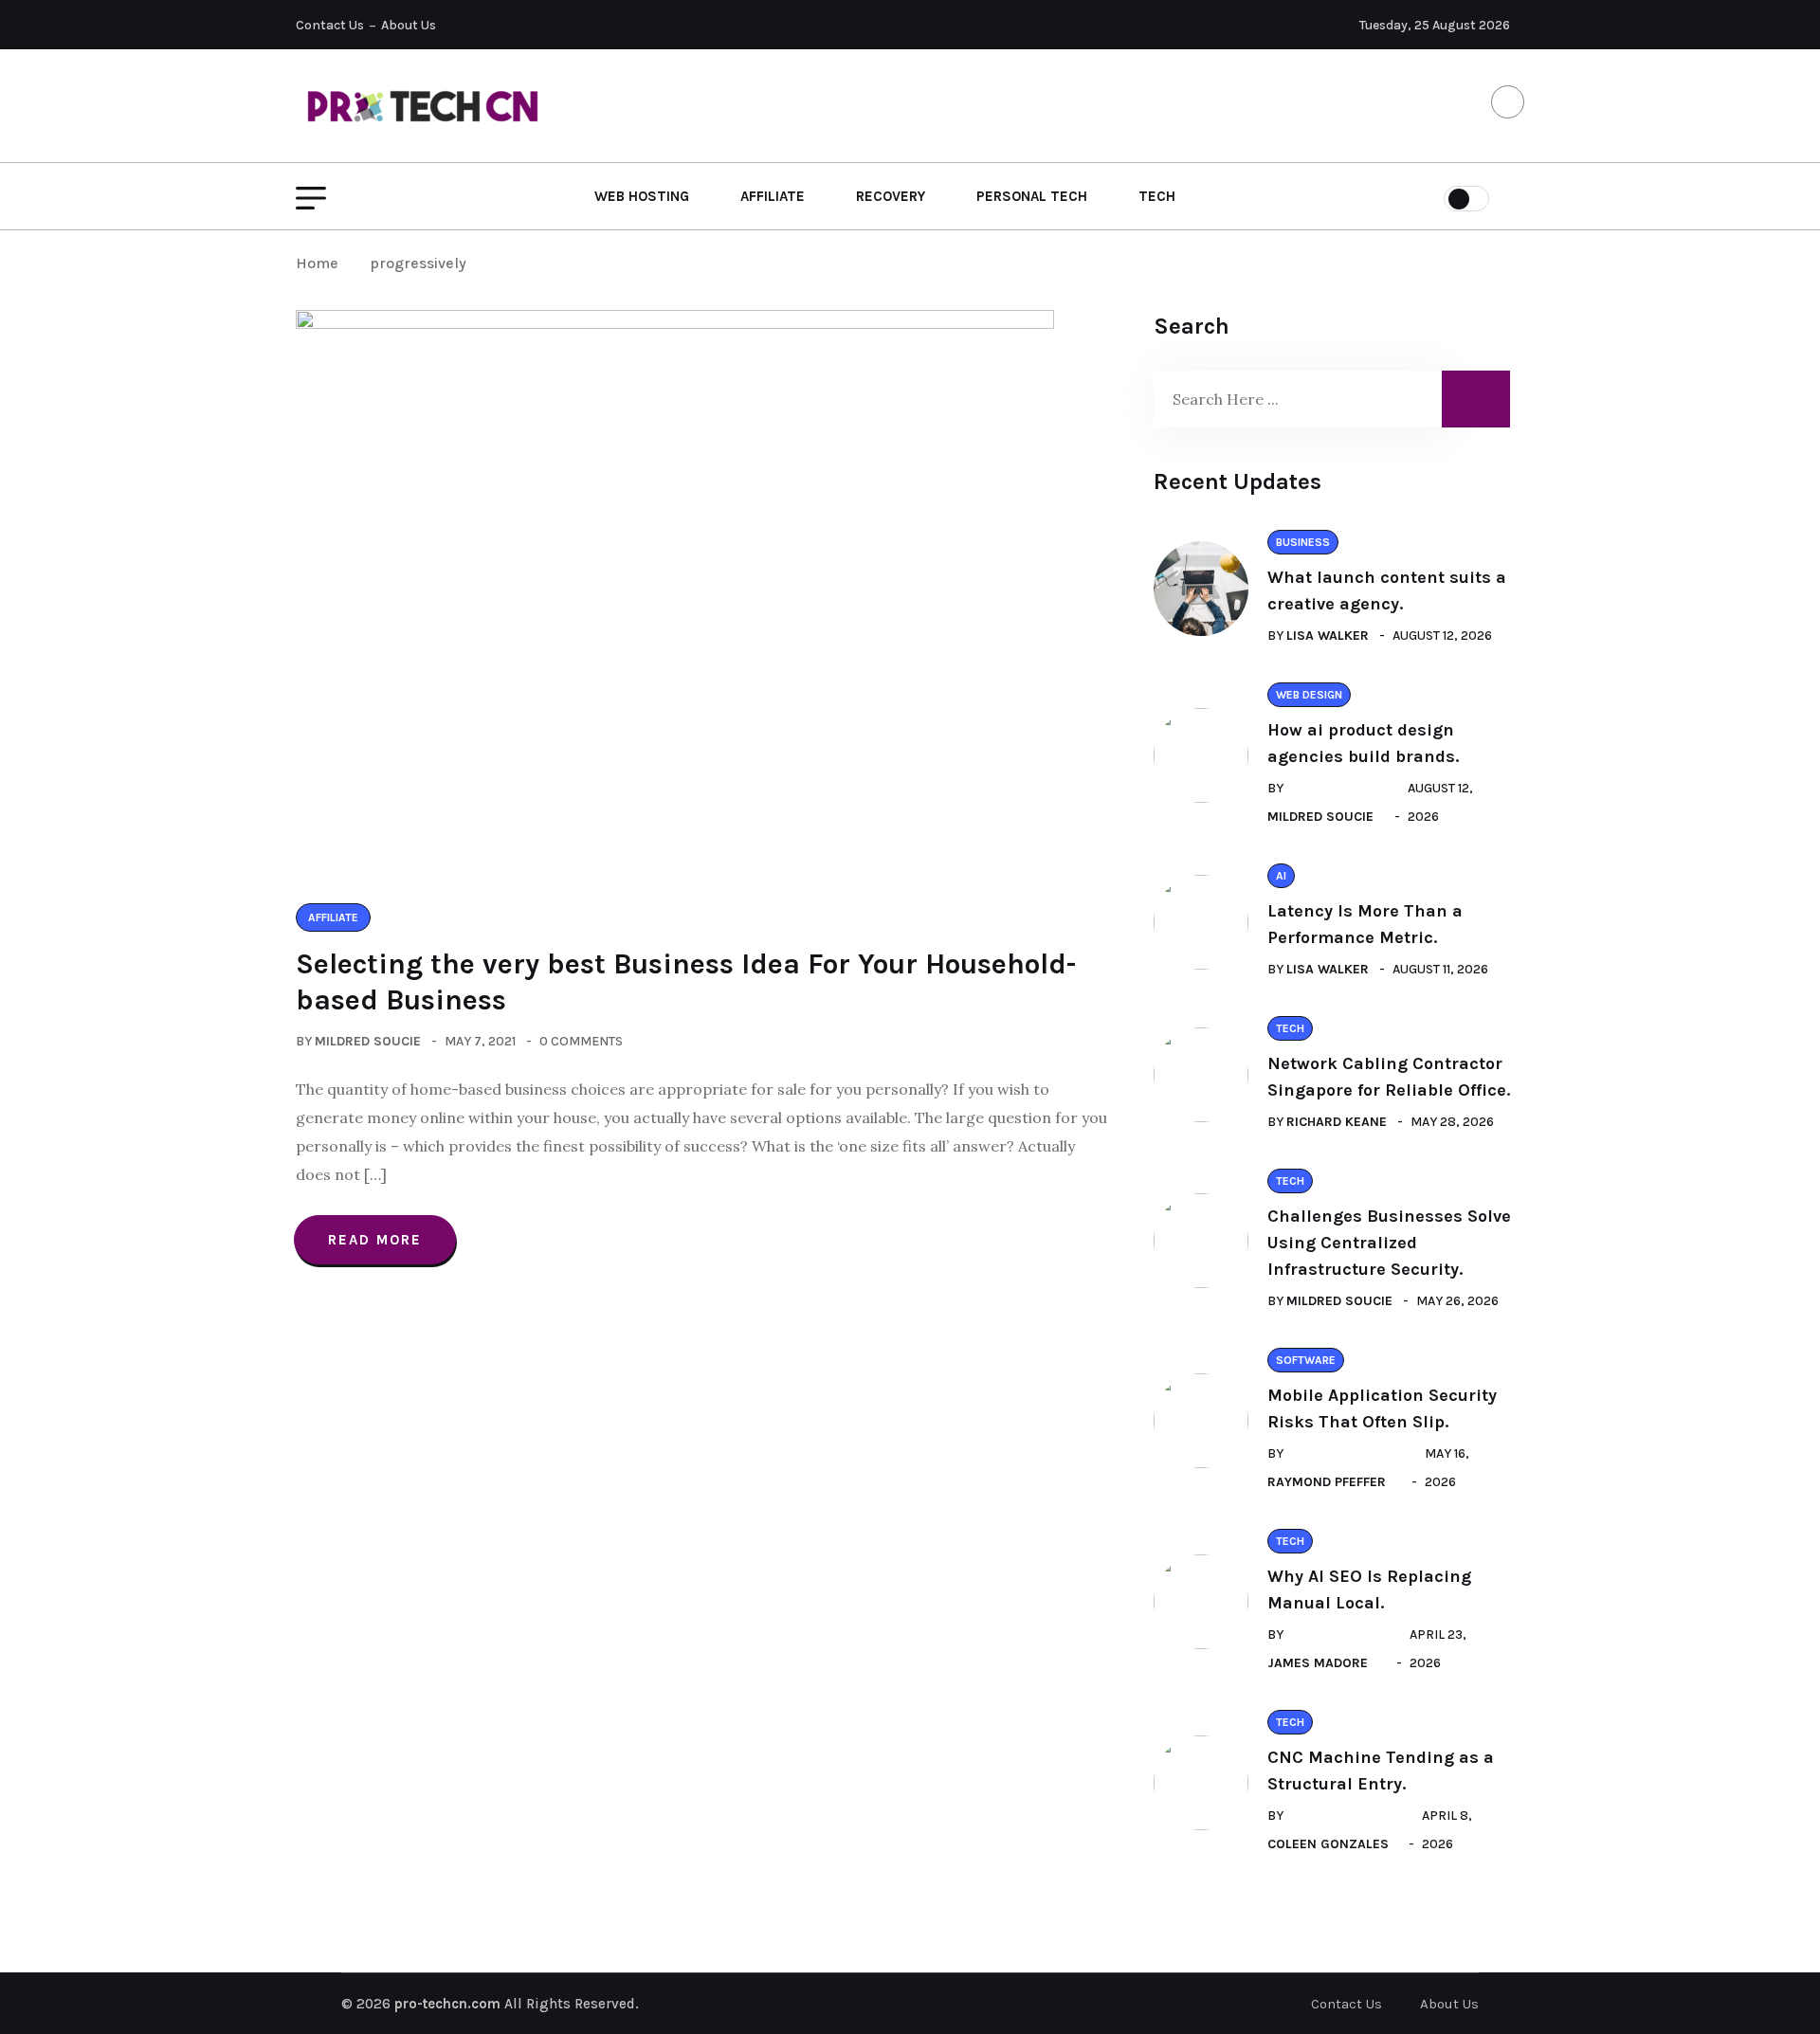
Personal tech (1032, 196)
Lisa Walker (1328, 636)
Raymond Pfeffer (1327, 1482)
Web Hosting (642, 196)
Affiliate (773, 196)
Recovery (891, 196)
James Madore (1318, 1663)
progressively (418, 263)
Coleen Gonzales (1328, 1844)
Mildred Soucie (368, 1041)
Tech (1157, 196)
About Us (409, 25)
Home (321, 263)
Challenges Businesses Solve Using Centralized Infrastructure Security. (1389, 1243)
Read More (375, 1240)
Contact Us (330, 25)
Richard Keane (1337, 1122)
